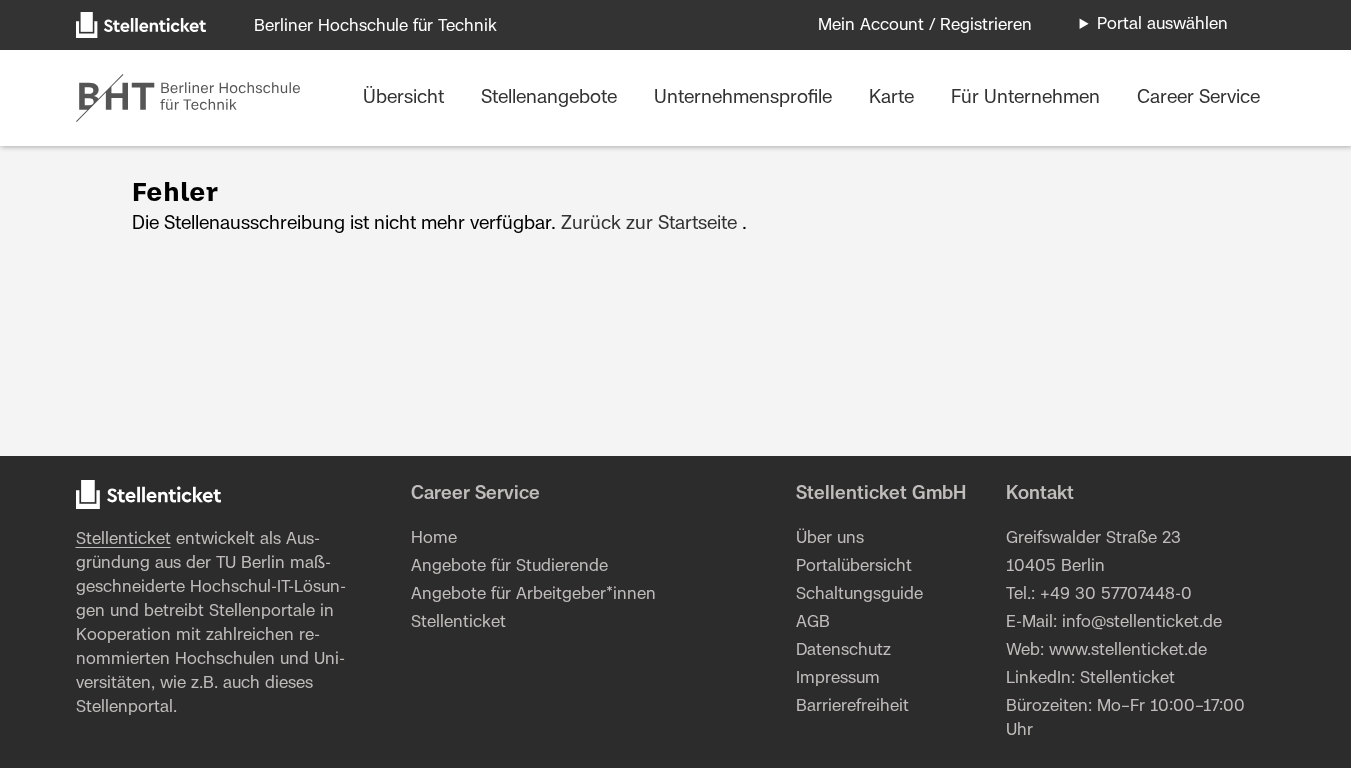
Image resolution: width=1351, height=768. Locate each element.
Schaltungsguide (859, 594)
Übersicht (406, 98)
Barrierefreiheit (852, 706)
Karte (894, 98)
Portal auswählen (1162, 24)
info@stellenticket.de (1142, 622)
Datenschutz (843, 650)
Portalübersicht (854, 566)
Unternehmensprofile (745, 98)
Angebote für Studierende (509, 566)
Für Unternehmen (1028, 98)
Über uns (830, 538)
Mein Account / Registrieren (925, 25)
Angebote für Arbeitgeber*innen (533, 594)
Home (434, 538)
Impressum (838, 678)
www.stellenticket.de (1128, 650)
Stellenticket (123, 539)
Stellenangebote (551, 98)
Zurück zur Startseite (649, 224)
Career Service (1198, 98)
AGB (813, 622)
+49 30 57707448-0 (1116, 594)
